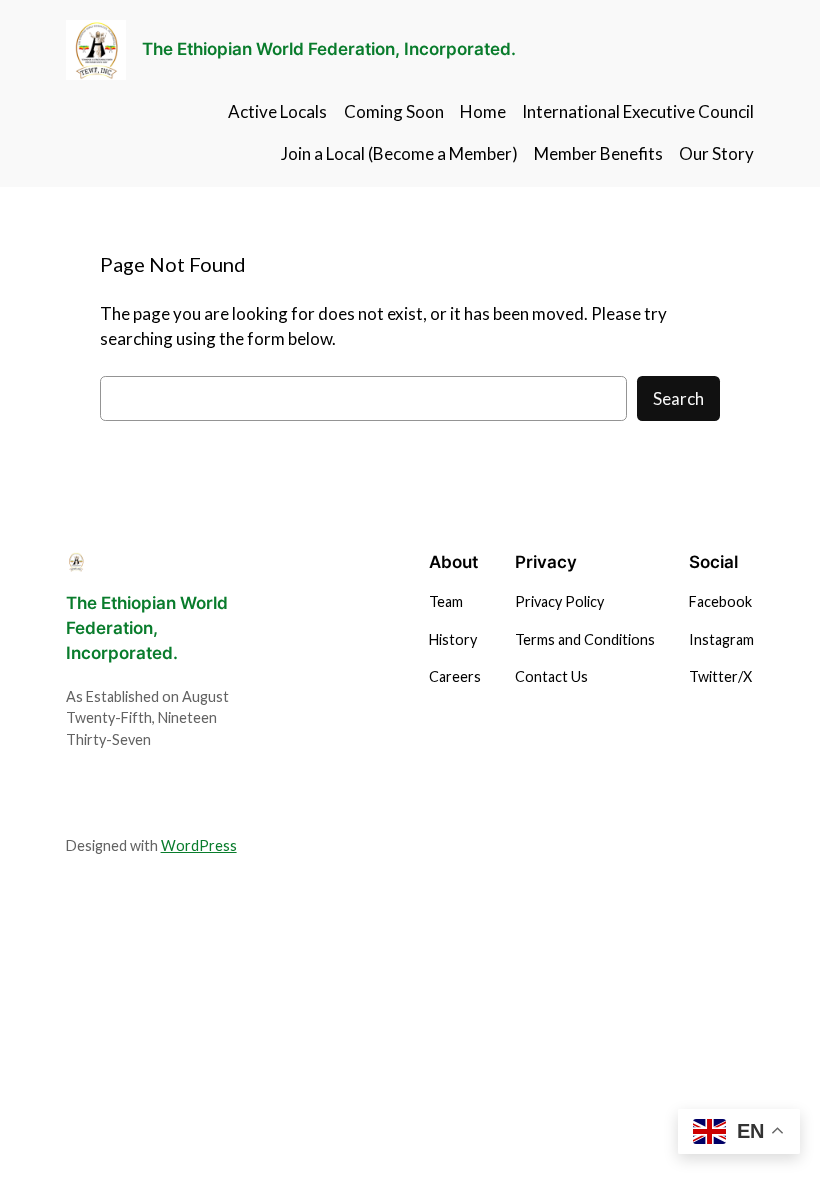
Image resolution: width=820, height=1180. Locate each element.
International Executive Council (638, 111)
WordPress (199, 845)
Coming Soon (394, 111)
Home (483, 111)
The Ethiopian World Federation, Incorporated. (329, 49)
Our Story (716, 153)
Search (678, 398)
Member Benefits (598, 153)
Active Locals (277, 111)
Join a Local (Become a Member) (399, 153)
